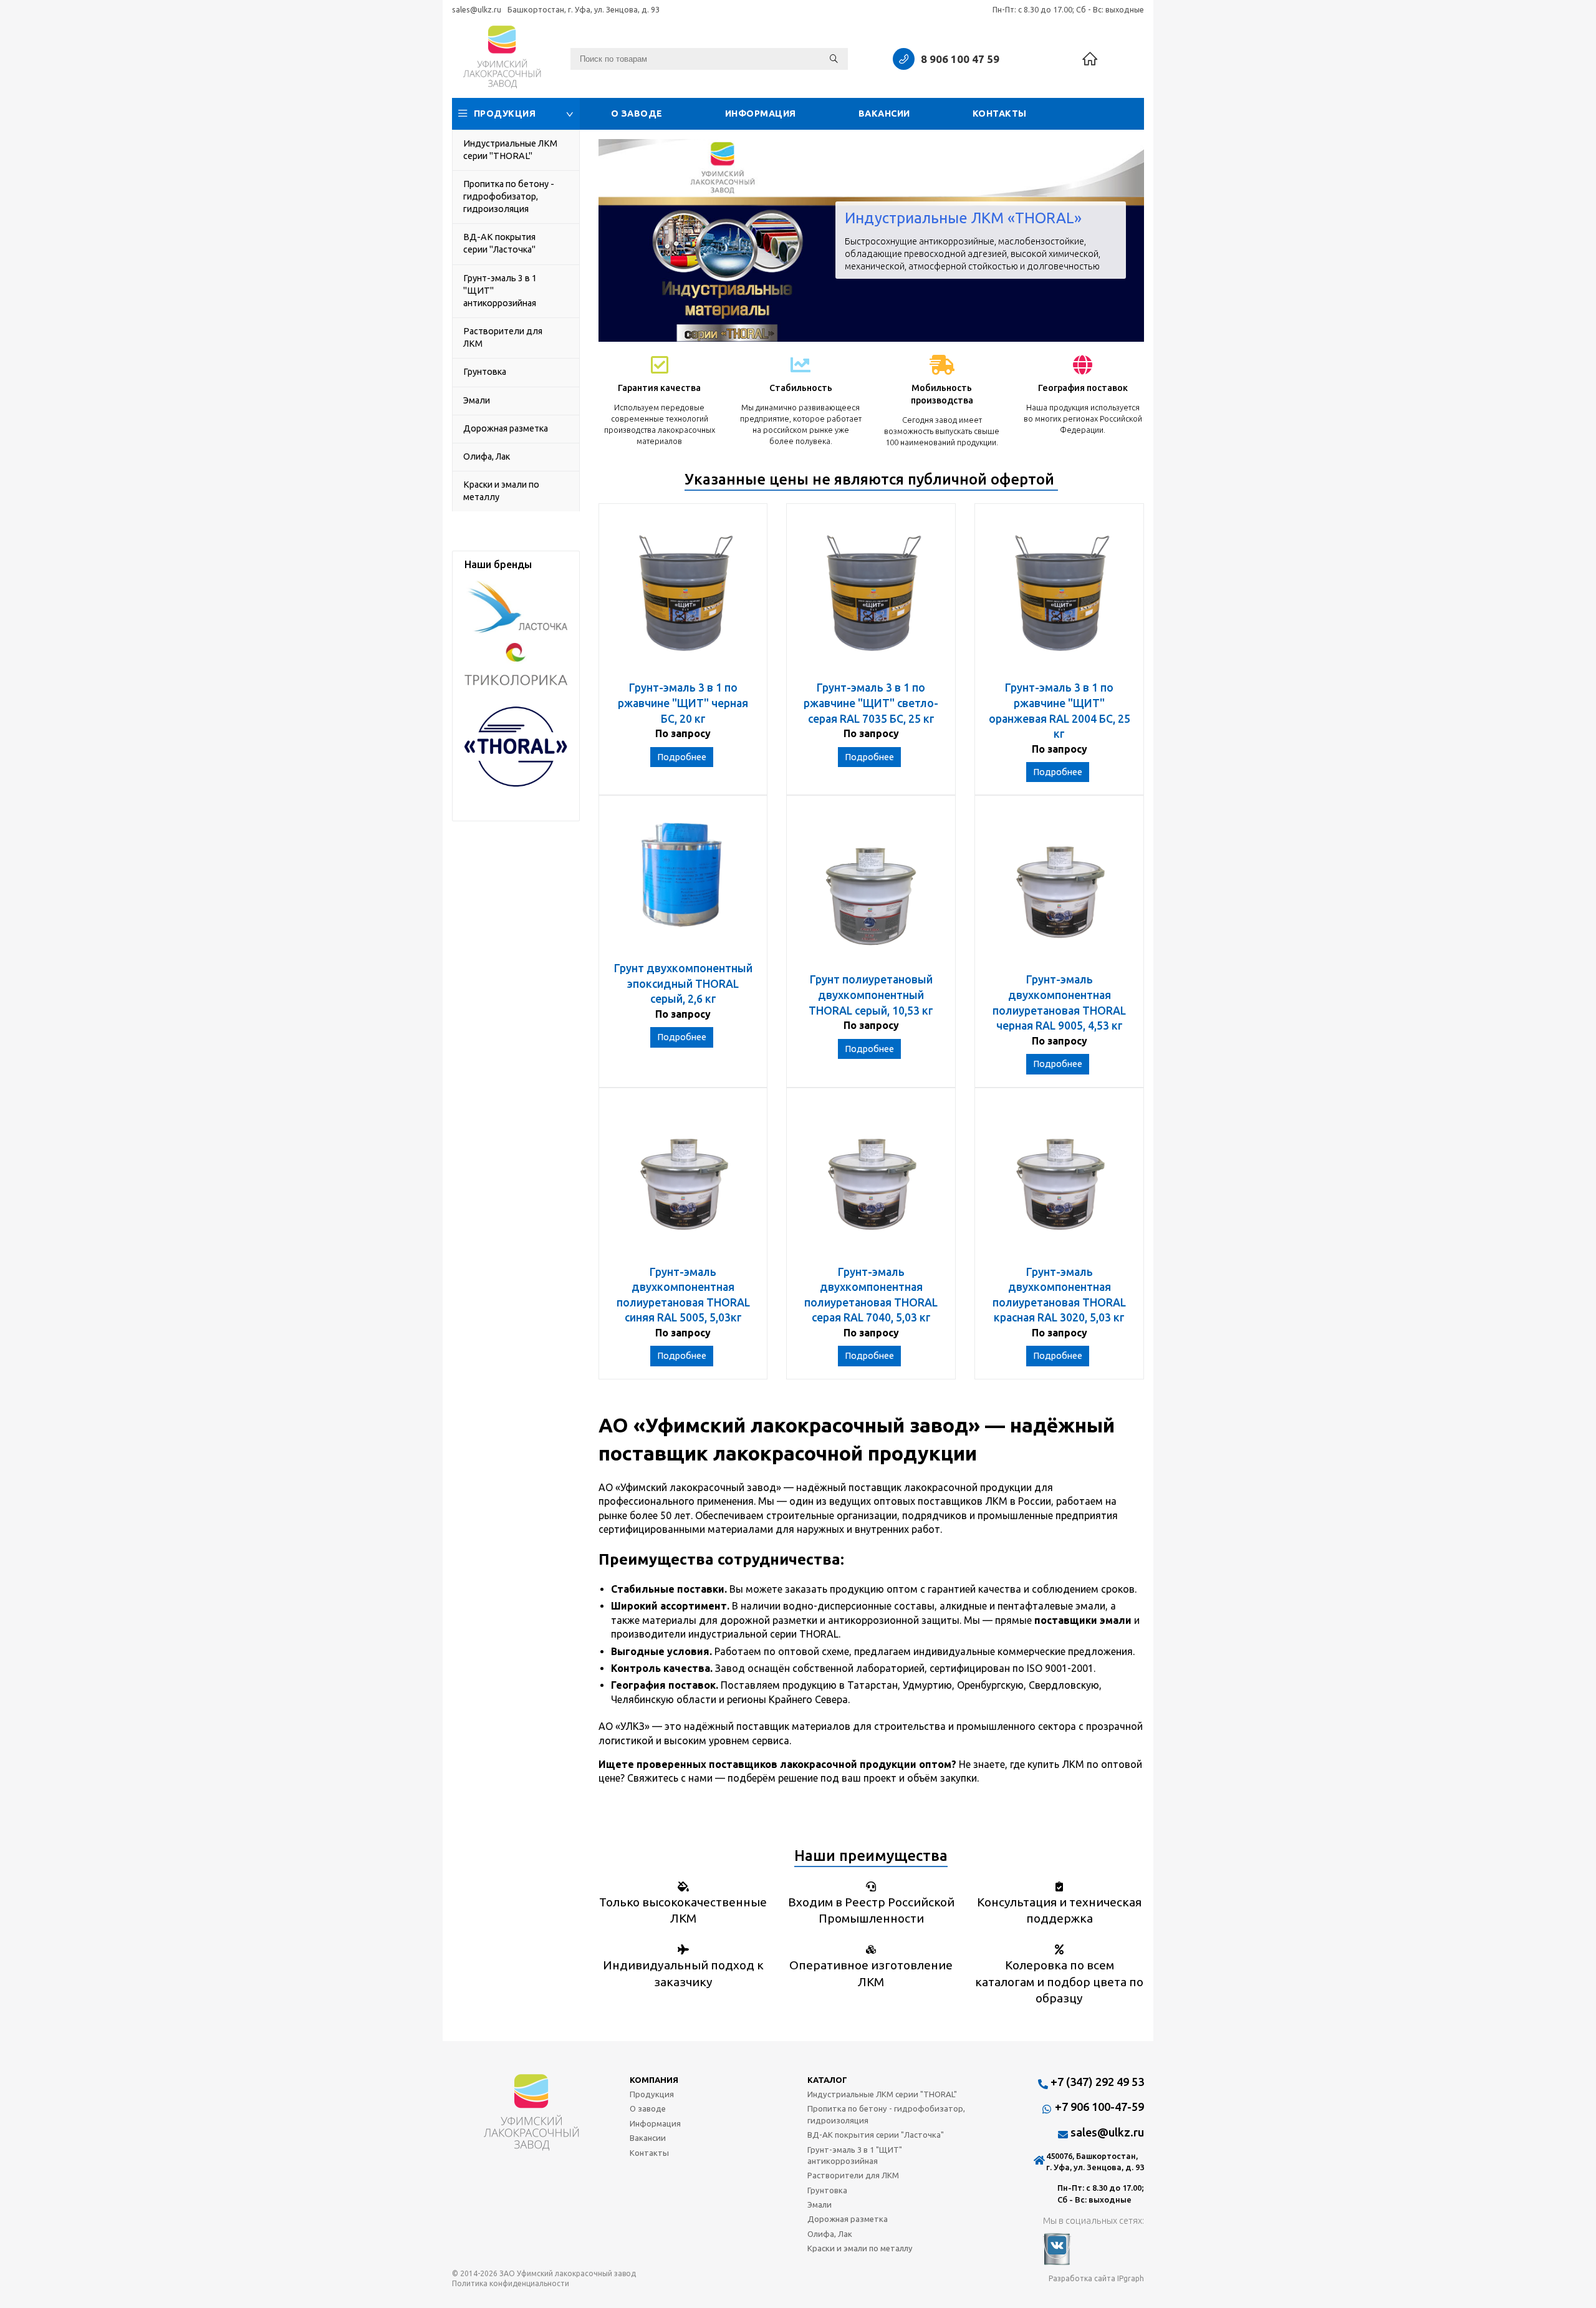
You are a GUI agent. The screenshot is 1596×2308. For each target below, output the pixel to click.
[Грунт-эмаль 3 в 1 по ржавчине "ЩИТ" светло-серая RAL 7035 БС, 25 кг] (871, 598)
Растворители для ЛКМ (503, 337)
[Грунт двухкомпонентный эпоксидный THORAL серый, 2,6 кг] (683, 885)
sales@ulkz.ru (477, 9)
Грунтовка (485, 372)
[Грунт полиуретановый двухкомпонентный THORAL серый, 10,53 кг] (871, 890)
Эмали (477, 400)
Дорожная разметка (506, 428)
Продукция (505, 113)
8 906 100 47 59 (960, 59)
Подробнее (682, 757)
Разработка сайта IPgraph (1096, 2278)
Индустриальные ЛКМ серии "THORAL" (510, 150)
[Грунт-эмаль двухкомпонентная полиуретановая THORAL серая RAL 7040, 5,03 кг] (871, 1183)
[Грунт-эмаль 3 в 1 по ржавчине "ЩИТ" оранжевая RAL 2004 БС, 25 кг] (1059, 598)
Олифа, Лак (487, 456)
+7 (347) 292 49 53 (1097, 2082)
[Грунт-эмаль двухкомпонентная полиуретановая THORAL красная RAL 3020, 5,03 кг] (1059, 1183)
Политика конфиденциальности (511, 2283)
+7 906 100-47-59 (1099, 2107)
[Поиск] (834, 59)
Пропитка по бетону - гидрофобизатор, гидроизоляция (509, 196)
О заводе (637, 113)
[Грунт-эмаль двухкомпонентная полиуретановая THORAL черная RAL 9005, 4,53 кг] (1059, 890)
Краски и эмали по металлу (501, 491)
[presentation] (617, 240)
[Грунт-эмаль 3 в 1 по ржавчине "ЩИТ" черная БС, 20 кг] (683, 598)
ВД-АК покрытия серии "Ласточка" (499, 243)
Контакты (1000, 113)
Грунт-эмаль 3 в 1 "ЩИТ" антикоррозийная (500, 291)
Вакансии (884, 113)
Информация (761, 113)
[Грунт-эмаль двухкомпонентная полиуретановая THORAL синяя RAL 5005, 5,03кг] (683, 1183)
